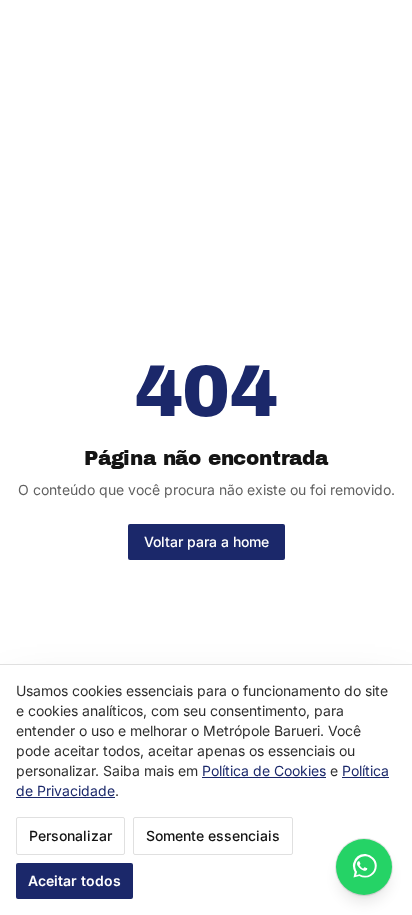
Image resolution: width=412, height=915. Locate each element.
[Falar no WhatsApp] (364, 867)
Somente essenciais (213, 835)
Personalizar (70, 835)
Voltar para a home (206, 541)
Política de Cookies (264, 770)
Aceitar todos (74, 880)
